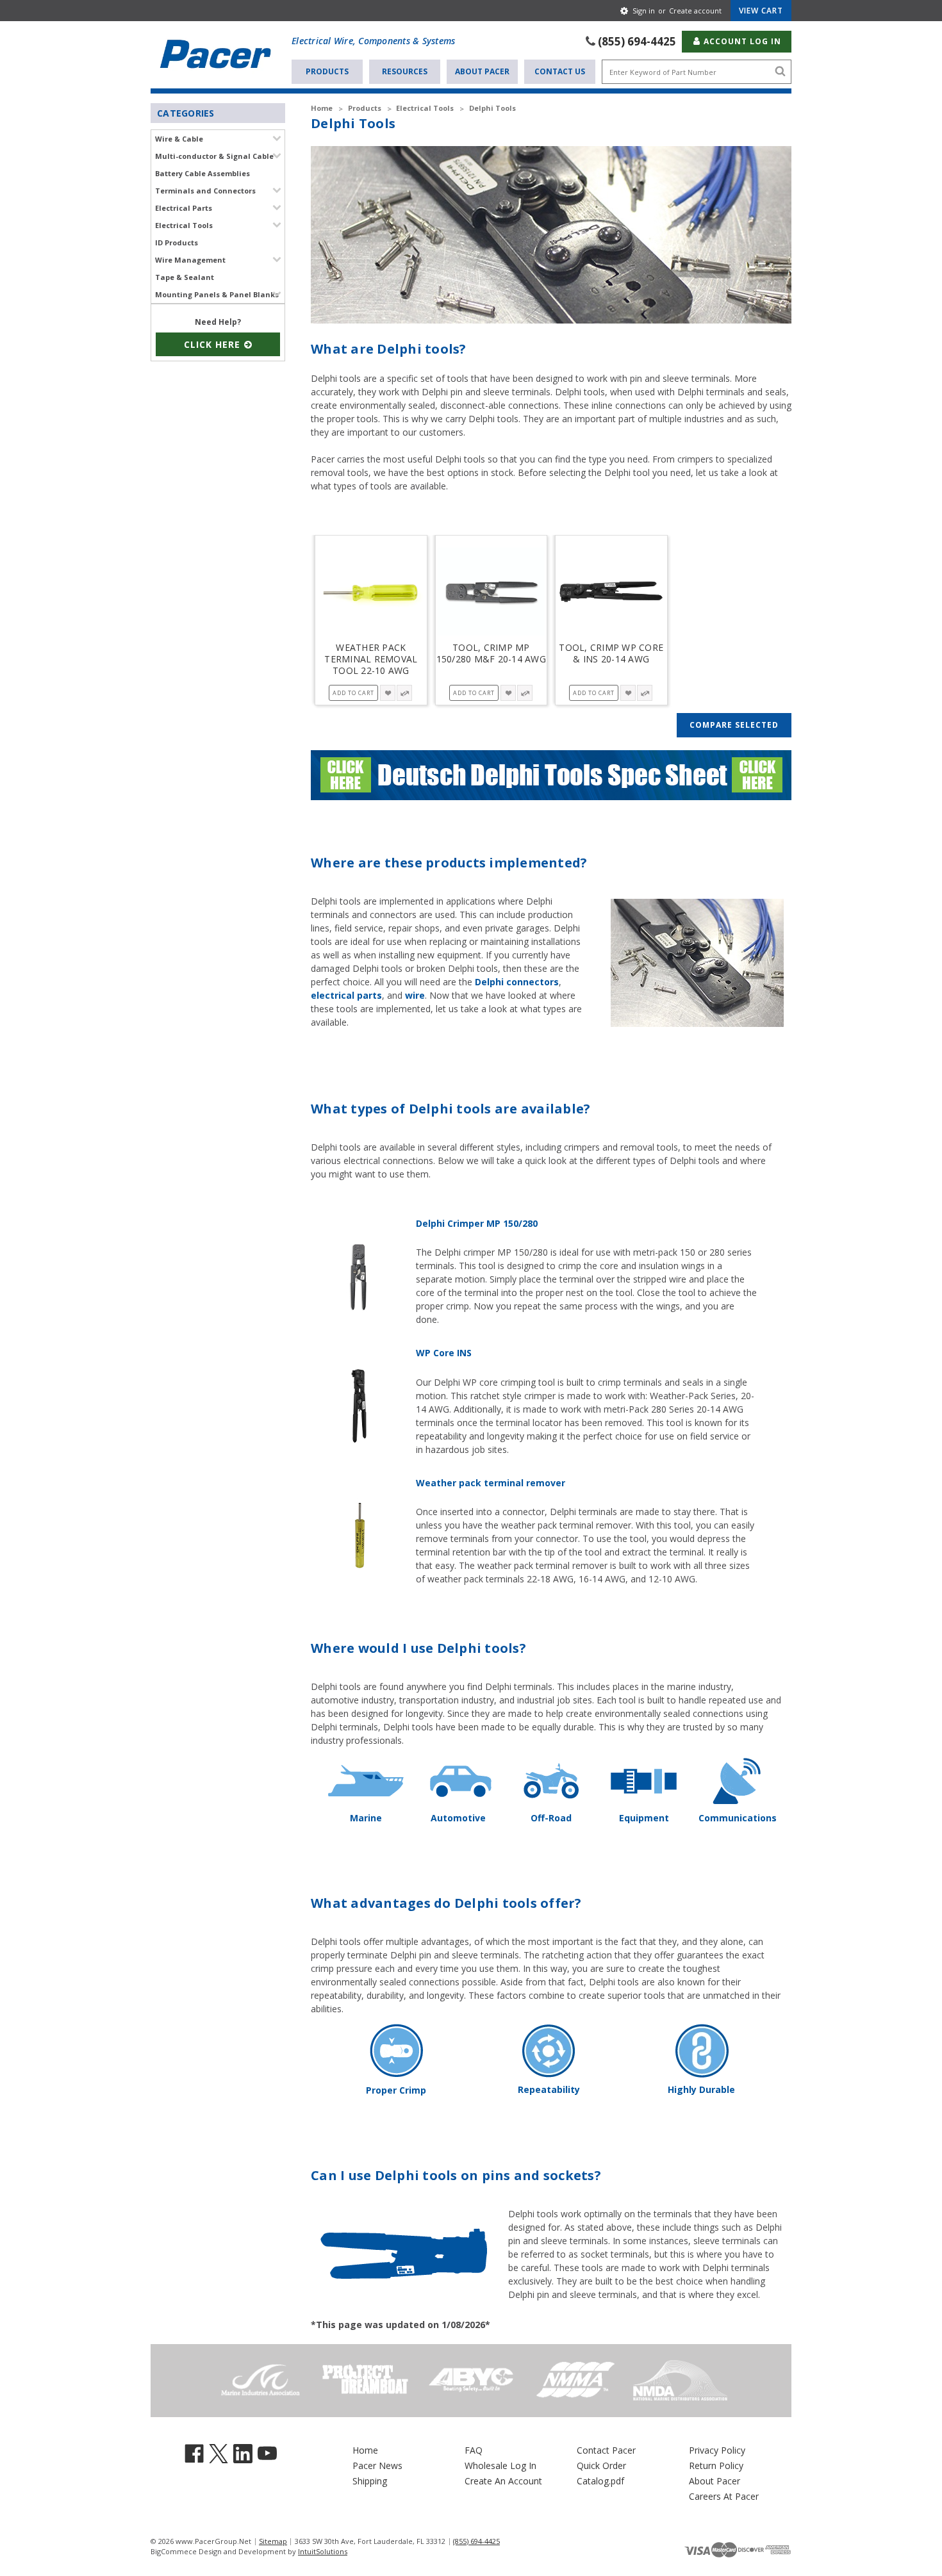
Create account (695, 11)
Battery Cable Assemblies (202, 173)
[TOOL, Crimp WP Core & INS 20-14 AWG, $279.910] (611, 592)
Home (365, 2450)
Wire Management (190, 260)
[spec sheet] (551, 774)
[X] (219, 2453)
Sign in (644, 11)
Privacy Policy (717, 2450)
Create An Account (503, 2481)
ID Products (177, 242)
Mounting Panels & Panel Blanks (217, 294)
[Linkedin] (243, 2453)
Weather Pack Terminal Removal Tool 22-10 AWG (371, 659)
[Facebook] (194, 2453)
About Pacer (482, 71)
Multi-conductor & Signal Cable (214, 156)
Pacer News (377, 2465)
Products (327, 71)
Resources (405, 71)
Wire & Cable (179, 139)
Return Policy (716, 2465)
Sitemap (273, 2541)
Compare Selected (734, 725)
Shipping (370, 2481)
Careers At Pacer (724, 2496)
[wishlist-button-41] (508, 693)
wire (415, 995)
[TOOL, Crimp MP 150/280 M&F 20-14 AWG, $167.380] (492, 592)
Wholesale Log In (500, 2465)
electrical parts (346, 995)
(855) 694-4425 (637, 41)
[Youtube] (267, 2453)
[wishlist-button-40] (628, 693)
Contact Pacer (606, 2450)
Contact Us (560, 71)
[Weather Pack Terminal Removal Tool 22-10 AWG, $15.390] (371, 592)
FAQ (474, 2450)
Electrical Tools (184, 225)
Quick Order (601, 2465)
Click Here (214, 344)
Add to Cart (353, 693)
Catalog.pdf (600, 2481)
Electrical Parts (184, 208)
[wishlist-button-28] (388, 693)
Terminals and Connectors (205, 191)
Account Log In (741, 41)
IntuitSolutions (323, 2551)
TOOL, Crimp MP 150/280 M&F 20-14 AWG (491, 653)
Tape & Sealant (185, 277)
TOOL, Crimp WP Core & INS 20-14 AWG (611, 653)
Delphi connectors (517, 982)
